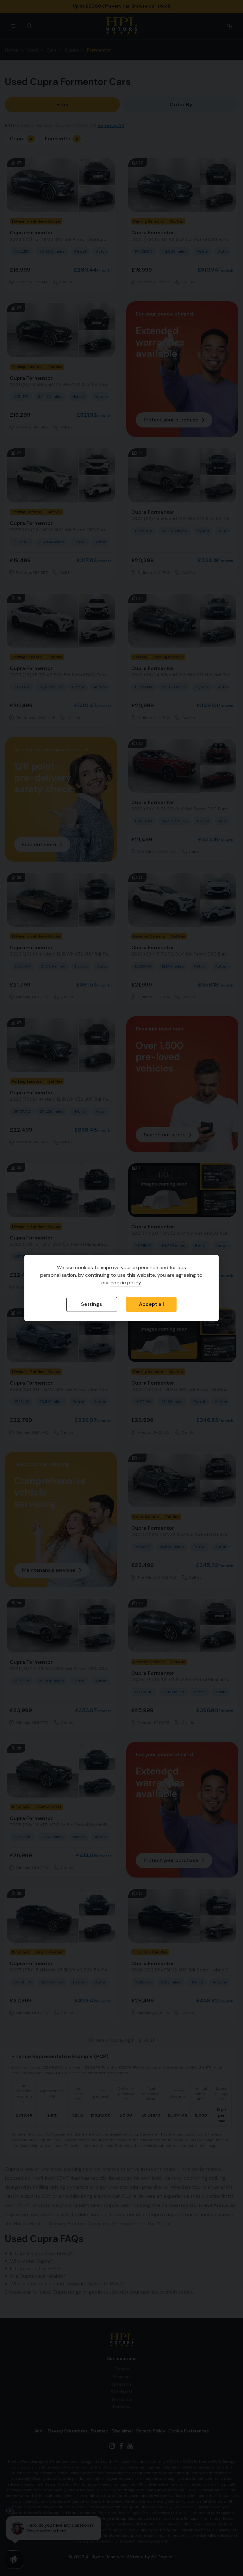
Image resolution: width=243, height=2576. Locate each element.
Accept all (151, 1304)
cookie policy (126, 1283)
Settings (92, 1304)
